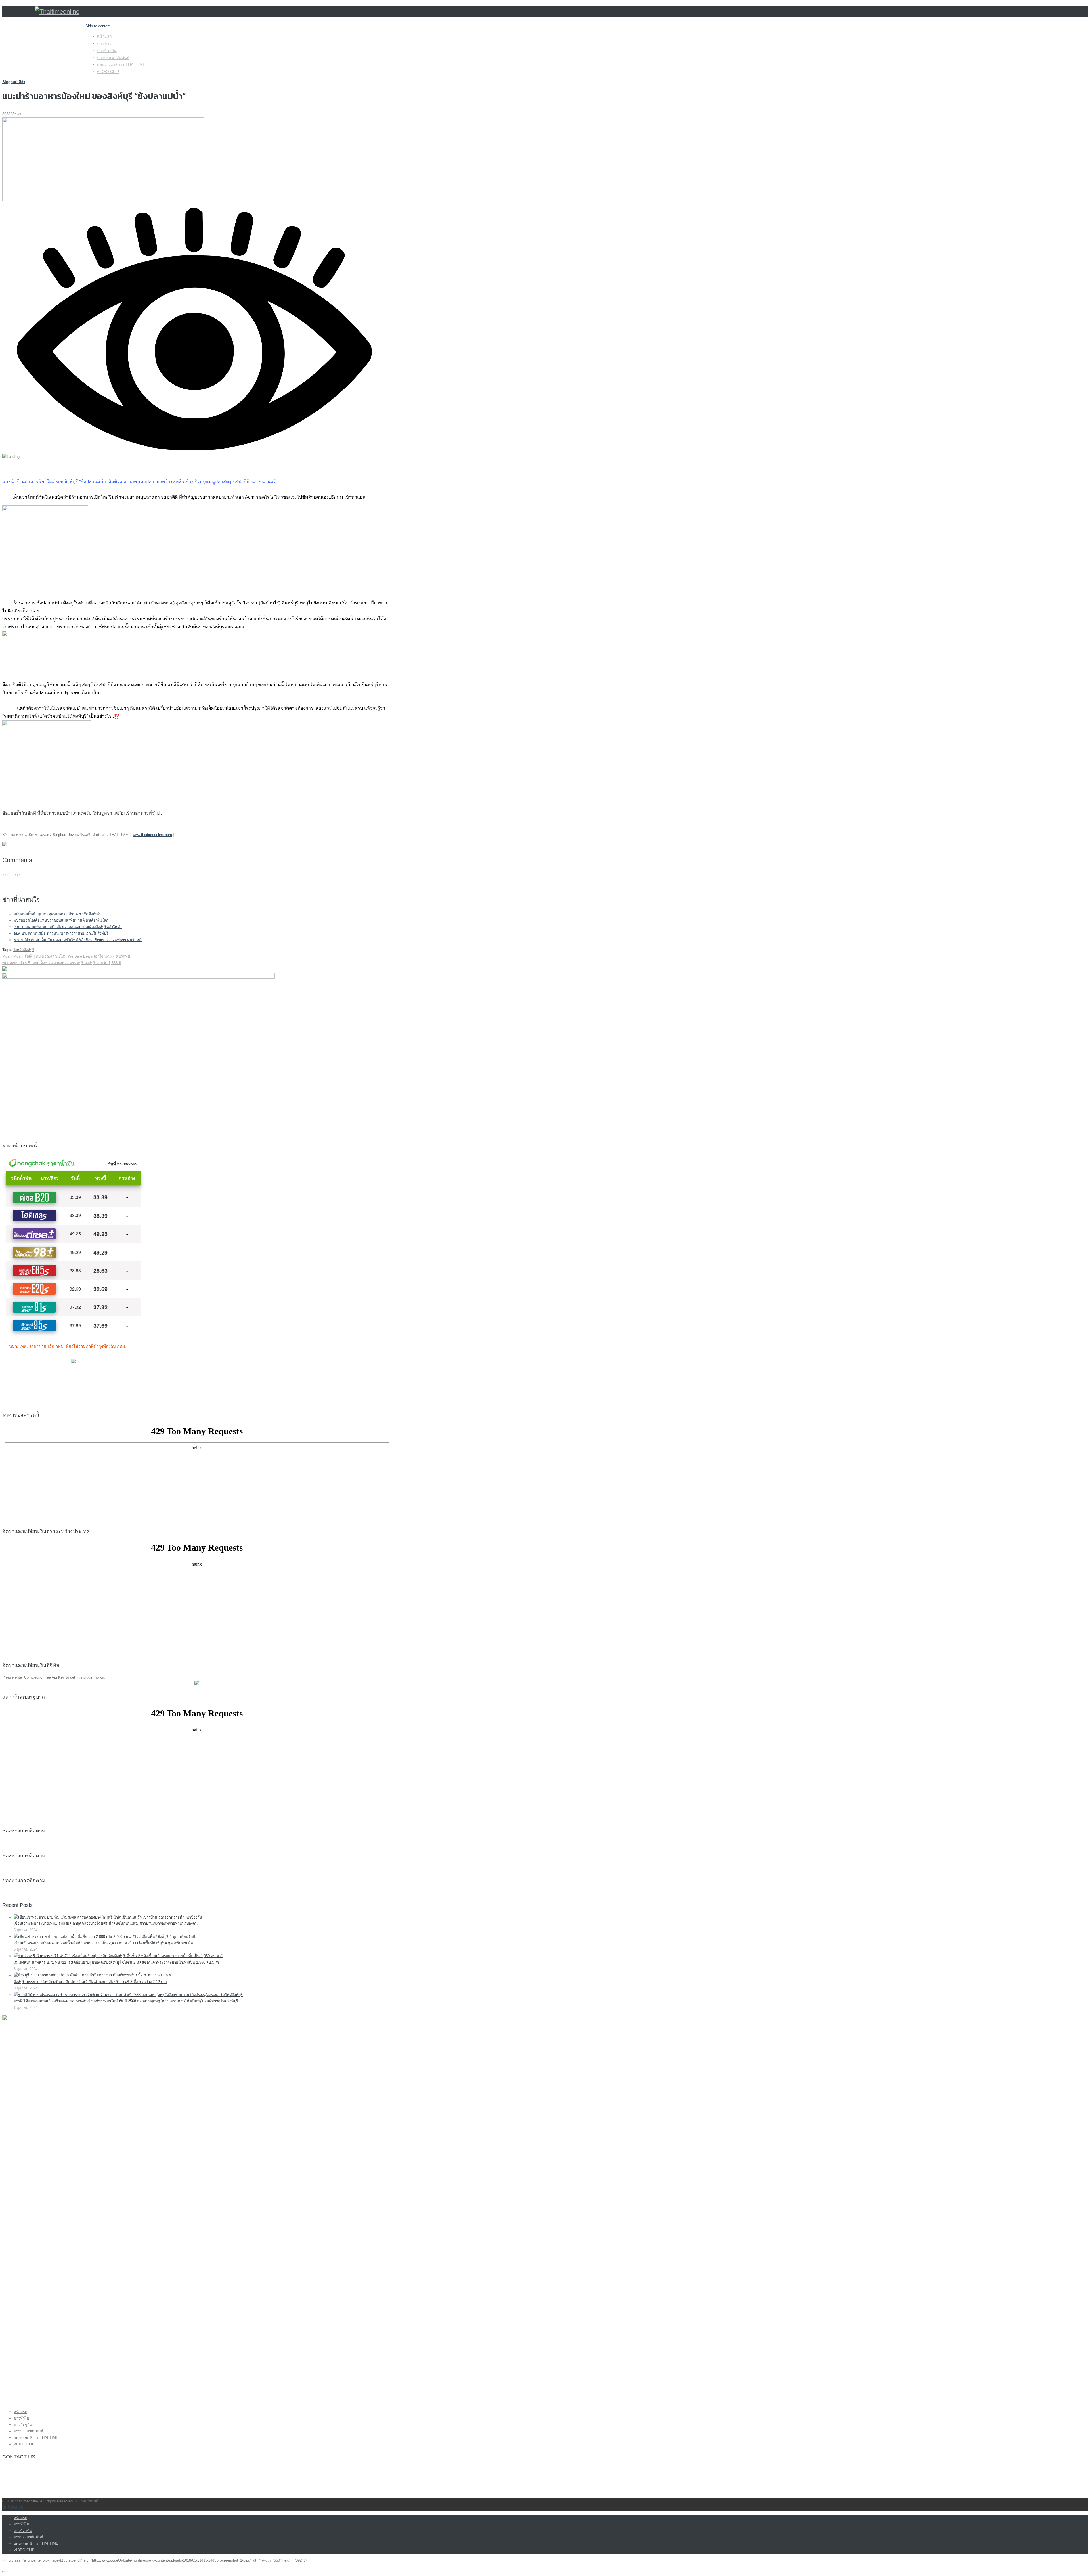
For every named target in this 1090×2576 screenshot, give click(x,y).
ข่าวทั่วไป (105, 43)
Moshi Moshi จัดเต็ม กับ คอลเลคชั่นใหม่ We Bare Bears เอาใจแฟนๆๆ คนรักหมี (78, 940)
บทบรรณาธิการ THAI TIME (121, 64)
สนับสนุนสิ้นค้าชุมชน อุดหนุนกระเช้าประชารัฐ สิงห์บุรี (57, 914)
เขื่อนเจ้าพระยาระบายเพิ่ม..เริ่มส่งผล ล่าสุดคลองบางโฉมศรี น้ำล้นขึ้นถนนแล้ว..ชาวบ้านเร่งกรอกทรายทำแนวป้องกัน (106, 1923)
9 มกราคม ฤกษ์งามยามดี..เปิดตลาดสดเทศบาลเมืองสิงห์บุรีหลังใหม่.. (68, 927)
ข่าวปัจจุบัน (107, 51)
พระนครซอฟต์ (87, 2501)
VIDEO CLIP (108, 72)
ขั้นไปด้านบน (13, 2507)
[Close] (5, 2571)
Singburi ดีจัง (14, 82)
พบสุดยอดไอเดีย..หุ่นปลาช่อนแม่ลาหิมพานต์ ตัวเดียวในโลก (61, 920)
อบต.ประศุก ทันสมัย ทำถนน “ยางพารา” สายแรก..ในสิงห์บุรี (61, 933)
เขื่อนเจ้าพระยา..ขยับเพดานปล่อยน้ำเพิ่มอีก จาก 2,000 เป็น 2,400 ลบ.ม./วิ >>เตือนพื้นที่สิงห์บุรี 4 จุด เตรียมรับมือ (103, 1943)
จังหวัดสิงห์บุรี (24, 950)
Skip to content (98, 26)
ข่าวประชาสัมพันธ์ (113, 58)
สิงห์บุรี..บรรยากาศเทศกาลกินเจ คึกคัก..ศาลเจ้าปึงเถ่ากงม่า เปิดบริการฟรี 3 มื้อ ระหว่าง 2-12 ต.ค (90, 1982)
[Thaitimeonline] (57, 11)
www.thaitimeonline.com (152, 835)
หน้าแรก (104, 36)
